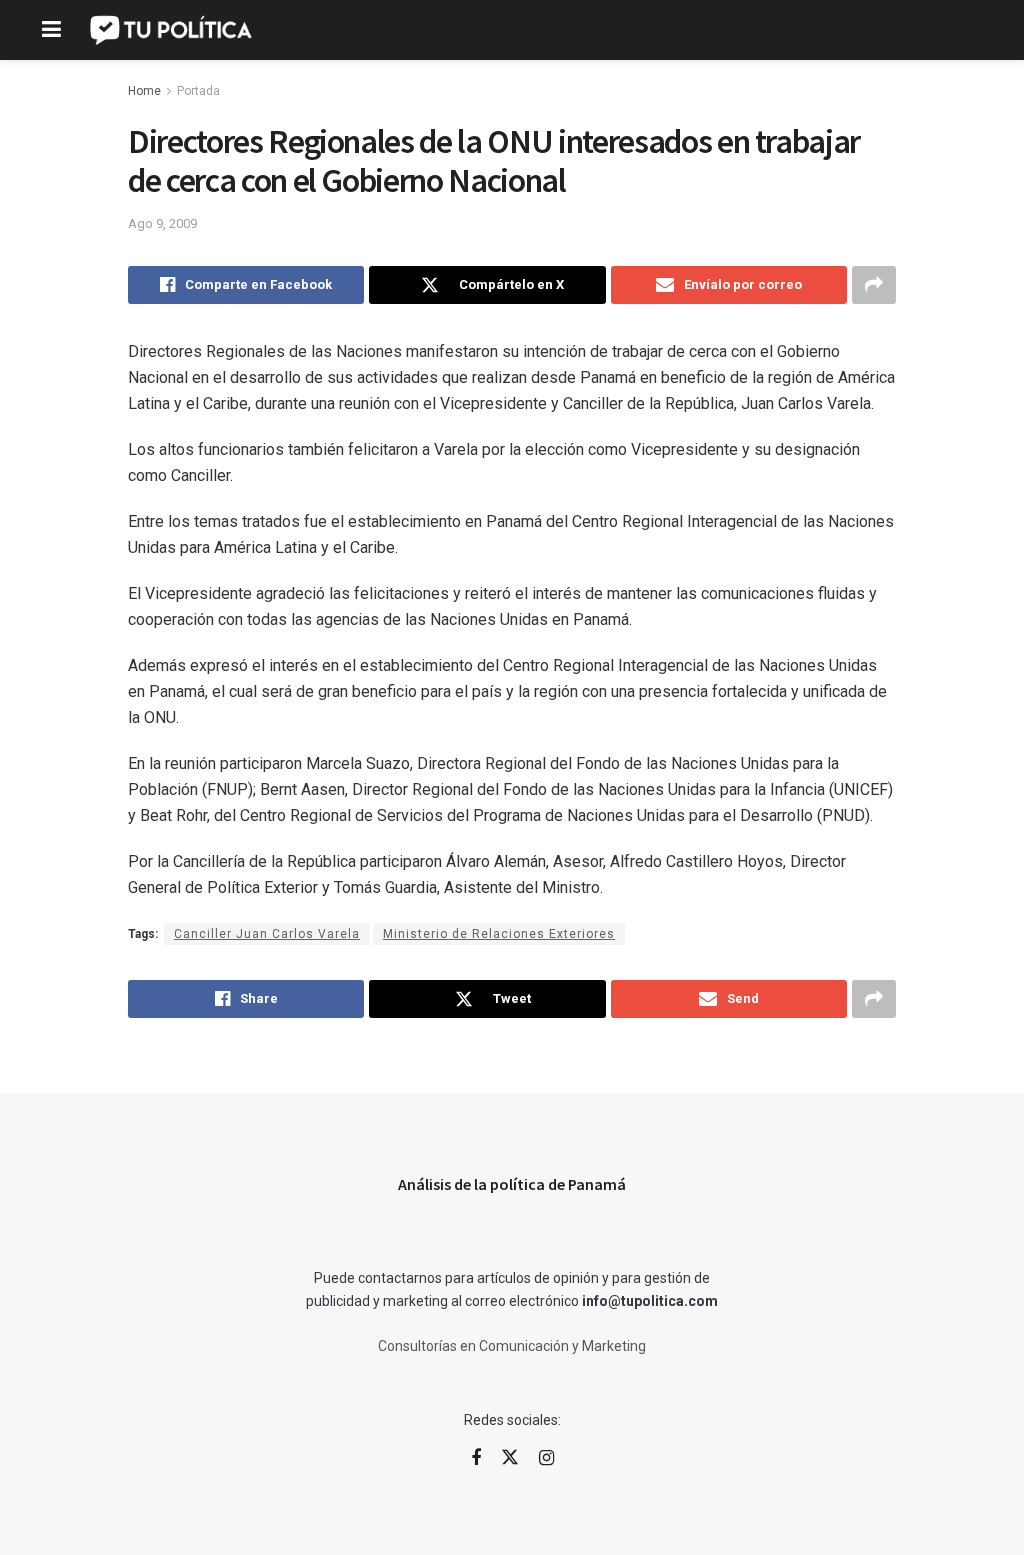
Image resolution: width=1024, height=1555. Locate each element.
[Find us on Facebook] (476, 1458)
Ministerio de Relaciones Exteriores (499, 934)
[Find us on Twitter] (510, 1458)
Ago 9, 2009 (162, 223)
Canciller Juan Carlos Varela (267, 934)
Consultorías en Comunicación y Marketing (512, 1346)
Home (144, 91)
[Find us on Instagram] (546, 1458)
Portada (198, 91)
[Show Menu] (51, 30)
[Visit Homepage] (172, 30)
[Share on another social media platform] (874, 285)
